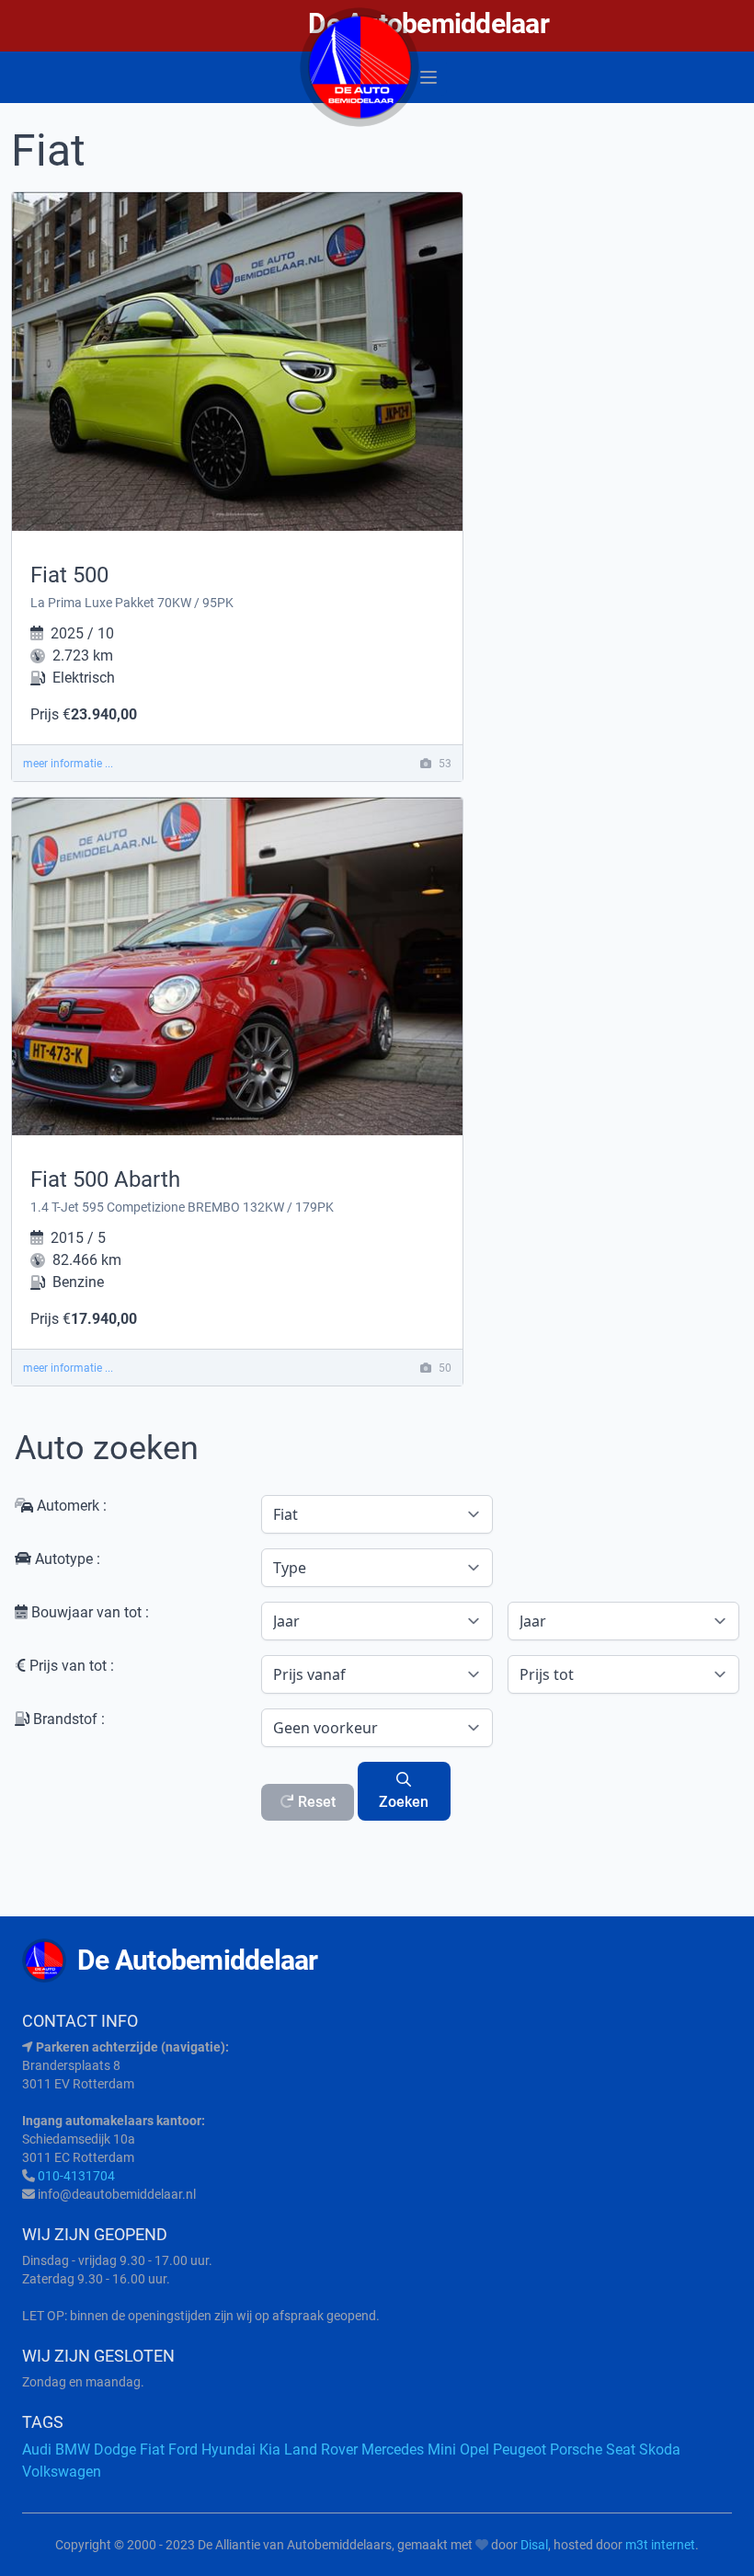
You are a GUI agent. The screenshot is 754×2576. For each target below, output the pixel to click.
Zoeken (404, 1802)
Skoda (660, 2449)
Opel (474, 2449)
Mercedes (393, 2449)
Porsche (576, 2449)
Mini (442, 2449)
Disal (534, 2545)
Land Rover (321, 2449)
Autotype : (66, 1559)
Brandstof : (67, 1719)
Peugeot (520, 2449)
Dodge (115, 2449)
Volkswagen (62, 2472)
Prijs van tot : (70, 1666)
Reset (315, 1802)
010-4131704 (76, 2176)
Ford (183, 2449)
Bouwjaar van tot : (88, 1612)
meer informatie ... (68, 764)
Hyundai (228, 2449)
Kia (270, 2449)
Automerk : (70, 1506)
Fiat (152, 2449)
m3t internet (660, 2545)
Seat (621, 2449)
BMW (73, 2449)
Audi (37, 2449)
